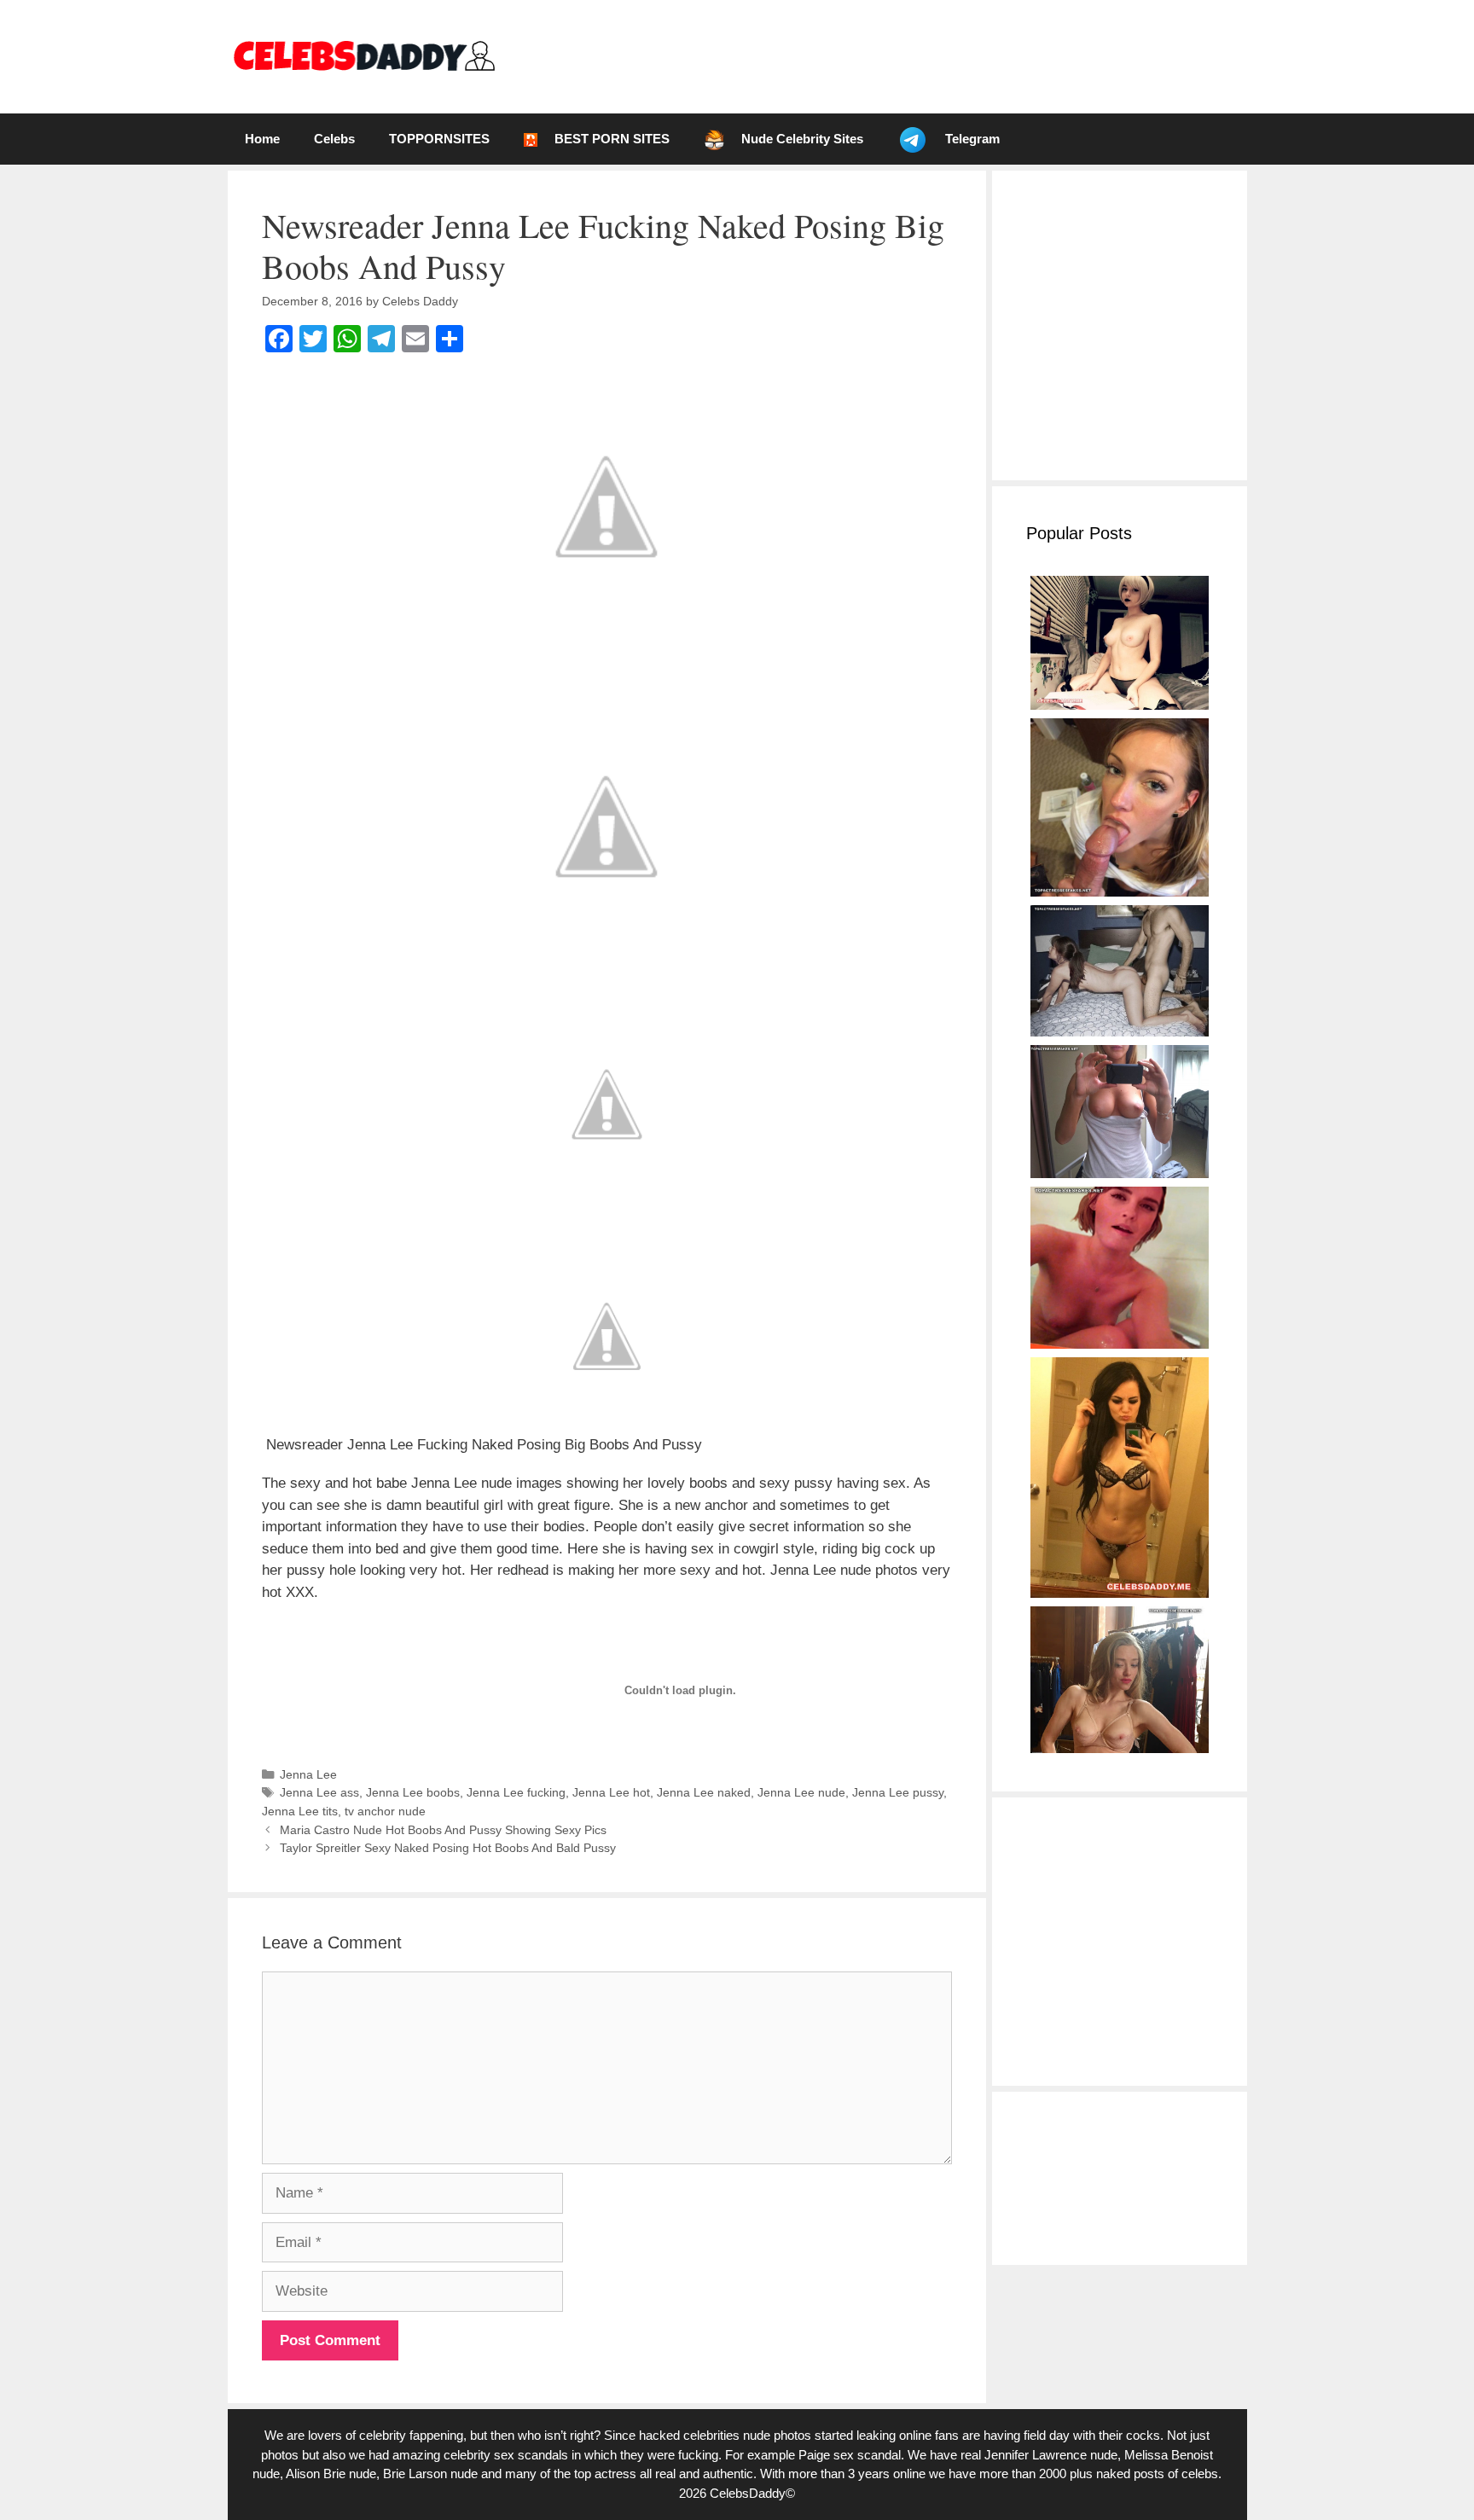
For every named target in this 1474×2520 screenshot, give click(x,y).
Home (262, 139)
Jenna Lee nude (801, 1792)
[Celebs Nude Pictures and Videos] (363, 56)
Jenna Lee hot (611, 1792)
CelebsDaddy (748, 2493)
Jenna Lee (308, 1774)
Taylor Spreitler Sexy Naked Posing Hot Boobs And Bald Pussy (448, 1848)
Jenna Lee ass (319, 1792)
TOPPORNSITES (439, 139)
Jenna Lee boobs (413, 1792)
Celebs (334, 139)
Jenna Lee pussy (898, 1792)
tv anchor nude (385, 1811)
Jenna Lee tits (300, 1811)
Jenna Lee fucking (516, 1792)
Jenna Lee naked (704, 1792)
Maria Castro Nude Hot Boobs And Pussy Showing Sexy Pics (443, 1830)
